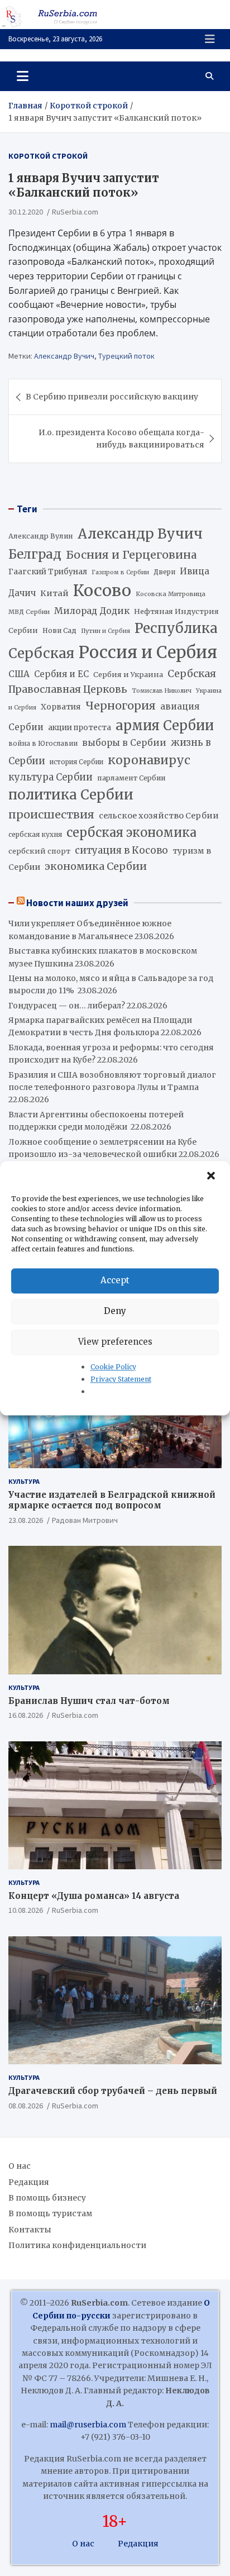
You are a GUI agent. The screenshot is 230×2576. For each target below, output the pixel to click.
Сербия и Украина (128, 675)
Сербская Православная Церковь (112, 682)
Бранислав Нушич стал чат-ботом (89, 1701)
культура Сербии (51, 777)
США (19, 674)
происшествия (51, 815)
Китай (54, 593)
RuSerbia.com (75, 212)
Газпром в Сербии (120, 572)
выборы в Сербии (124, 743)
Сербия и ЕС (61, 674)
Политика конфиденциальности (77, 2245)
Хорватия (61, 707)
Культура (24, 1481)
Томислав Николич (162, 691)
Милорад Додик (92, 611)
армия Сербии (165, 725)
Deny (115, 1311)
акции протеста (80, 728)
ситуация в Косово (121, 850)
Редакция (29, 2182)
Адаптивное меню (210, 39)
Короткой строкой (48, 156)
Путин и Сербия (106, 631)
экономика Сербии (96, 866)
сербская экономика (131, 833)
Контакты (30, 2230)
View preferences (115, 1342)
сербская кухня (35, 834)
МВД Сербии (29, 612)
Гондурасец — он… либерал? (67, 1006)
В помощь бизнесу (47, 2198)
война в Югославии (43, 744)
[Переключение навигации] (23, 76)
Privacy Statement (121, 1379)
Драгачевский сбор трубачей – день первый (113, 2091)
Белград (35, 554)
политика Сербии (71, 795)
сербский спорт (39, 851)
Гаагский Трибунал (48, 572)
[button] (212, 1176)
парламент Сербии (131, 778)
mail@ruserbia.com (88, 2425)
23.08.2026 (26, 1520)
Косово (102, 591)
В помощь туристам (50, 2213)
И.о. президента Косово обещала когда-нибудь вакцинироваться (121, 439)
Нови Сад (59, 630)
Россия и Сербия (148, 652)
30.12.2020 (26, 212)
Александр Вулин (41, 536)
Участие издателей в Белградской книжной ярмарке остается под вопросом (112, 1500)
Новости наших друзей (77, 903)
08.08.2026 (26, 2106)
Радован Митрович (85, 1520)
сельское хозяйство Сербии (159, 816)
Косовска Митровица (171, 594)
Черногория (121, 706)
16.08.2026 (26, 1715)
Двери (164, 572)
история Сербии (76, 762)
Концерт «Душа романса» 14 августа (94, 1896)
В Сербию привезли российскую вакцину (112, 397)
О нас (20, 2166)
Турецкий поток (126, 356)
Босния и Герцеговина (131, 555)
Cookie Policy (113, 1367)
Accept (115, 1280)
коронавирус (149, 760)
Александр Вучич (64, 356)
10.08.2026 (26, 1910)
